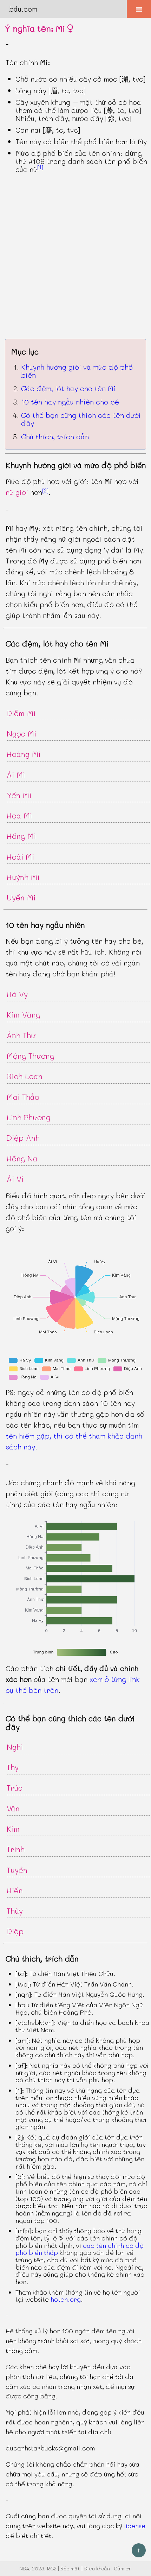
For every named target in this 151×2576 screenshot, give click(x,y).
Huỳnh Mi (23, 877)
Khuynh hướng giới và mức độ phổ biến (77, 371)
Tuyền (17, 1870)
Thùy (15, 1911)
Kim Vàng (23, 1015)
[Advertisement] (75, 256)
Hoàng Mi (24, 754)
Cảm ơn (123, 2568)
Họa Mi (19, 815)
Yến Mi (19, 795)
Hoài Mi (20, 857)
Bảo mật (70, 2568)
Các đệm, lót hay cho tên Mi (68, 388)
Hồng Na (22, 1158)
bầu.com (23, 9)
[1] (40, 167)
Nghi (15, 1747)
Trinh (16, 1849)
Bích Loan (25, 1076)
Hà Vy (17, 994)
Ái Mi (16, 775)
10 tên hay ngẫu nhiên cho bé (70, 402)
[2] (45, 490)
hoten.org (66, 2299)
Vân (13, 1808)
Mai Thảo (23, 1097)
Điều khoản (97, 2568)
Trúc (15, 1788)
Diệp (15, 1931)
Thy (13, 1767)
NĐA (24, 2568)
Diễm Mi (21, 713)
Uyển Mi (21, 897)
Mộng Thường (30, 1056)
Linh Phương (28, 1117)
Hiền (15, 1890)
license (135, 2526)
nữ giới (17, 492)
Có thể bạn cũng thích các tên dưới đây (81, 419)
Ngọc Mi (21, 734)
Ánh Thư (21, 1035)
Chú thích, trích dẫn (55, 436)
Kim (13, 1829)
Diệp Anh (23, 1138)
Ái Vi (15, 1179)
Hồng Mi (21, 836)
